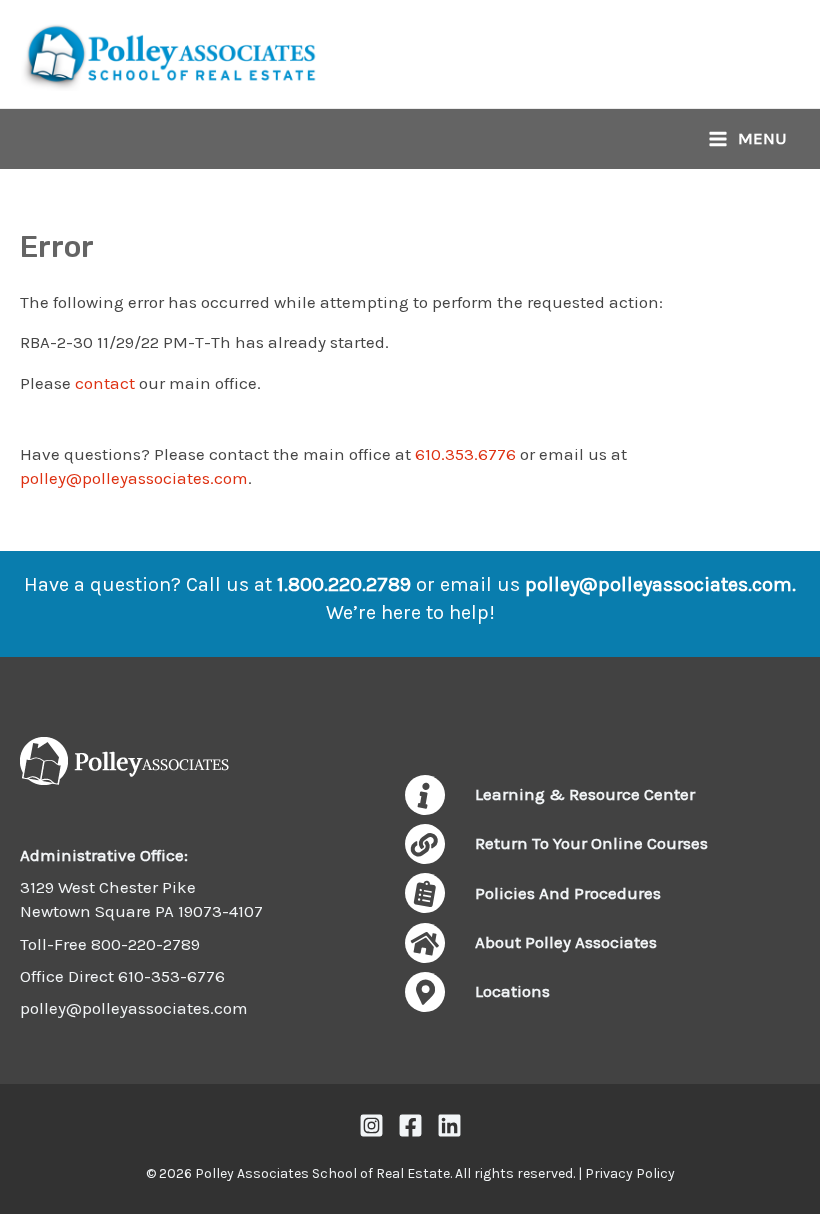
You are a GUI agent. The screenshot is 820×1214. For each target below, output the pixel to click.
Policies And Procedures (568, 893)
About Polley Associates (566, 942)
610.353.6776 (465, 454)
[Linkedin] (449, 1125)
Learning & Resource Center (585, 794)
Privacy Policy (630, 1173)
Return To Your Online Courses (591, 843)
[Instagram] (371, 1125)
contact (105, 383)
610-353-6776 (171, 976)
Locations (512, 991)
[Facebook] (410, 1125)
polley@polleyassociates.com (134, 478)
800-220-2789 (145, 944)
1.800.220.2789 (344, 584)
